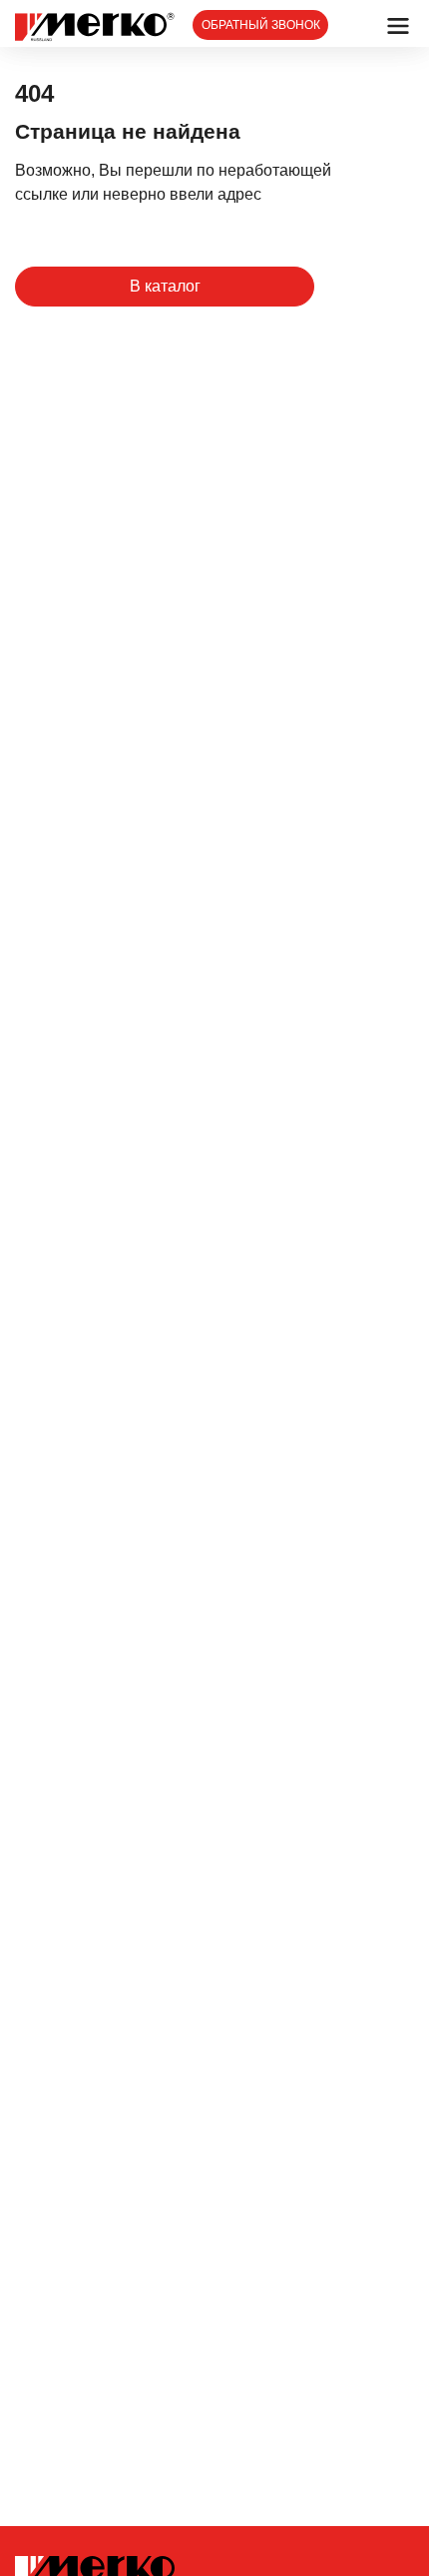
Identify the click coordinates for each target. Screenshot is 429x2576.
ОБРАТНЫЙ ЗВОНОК (261, 25)
